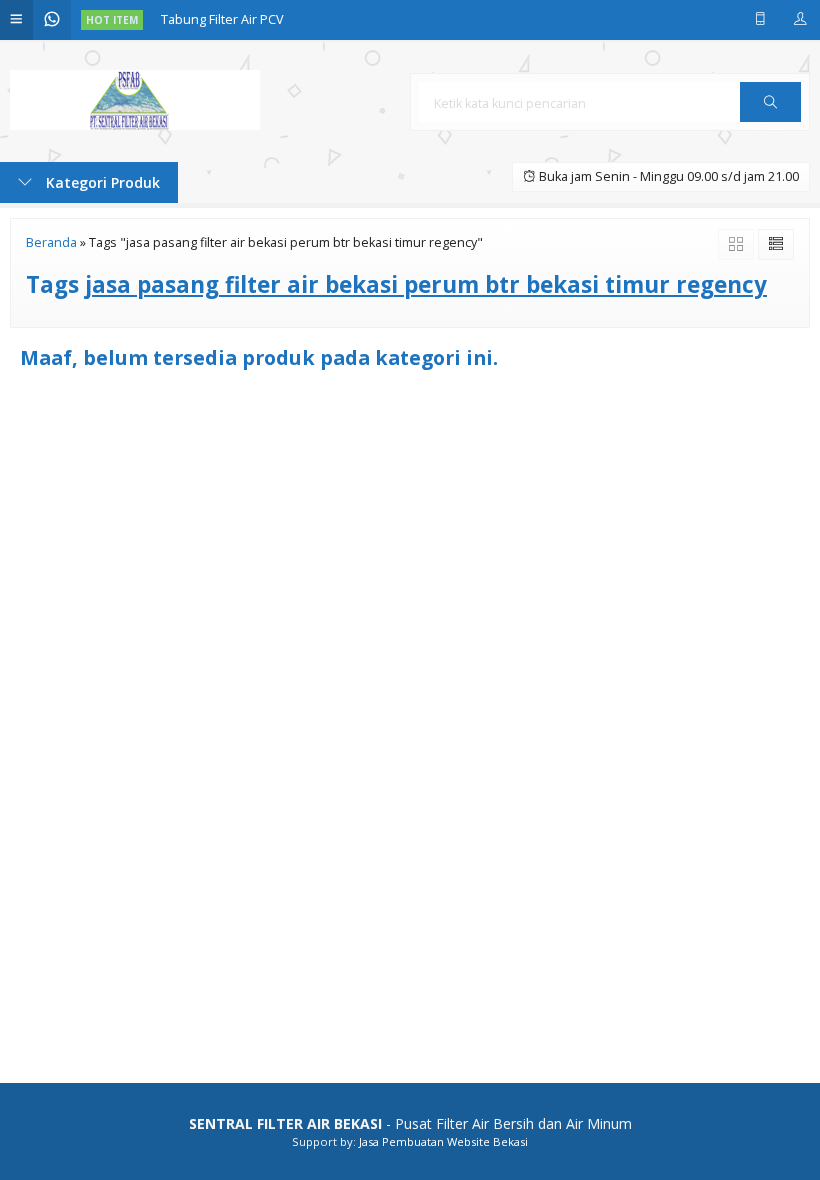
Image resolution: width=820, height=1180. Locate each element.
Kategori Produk (101, 182)
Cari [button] (770, 121)
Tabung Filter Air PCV (222, 19)
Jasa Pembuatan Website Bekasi (443, 1141)
